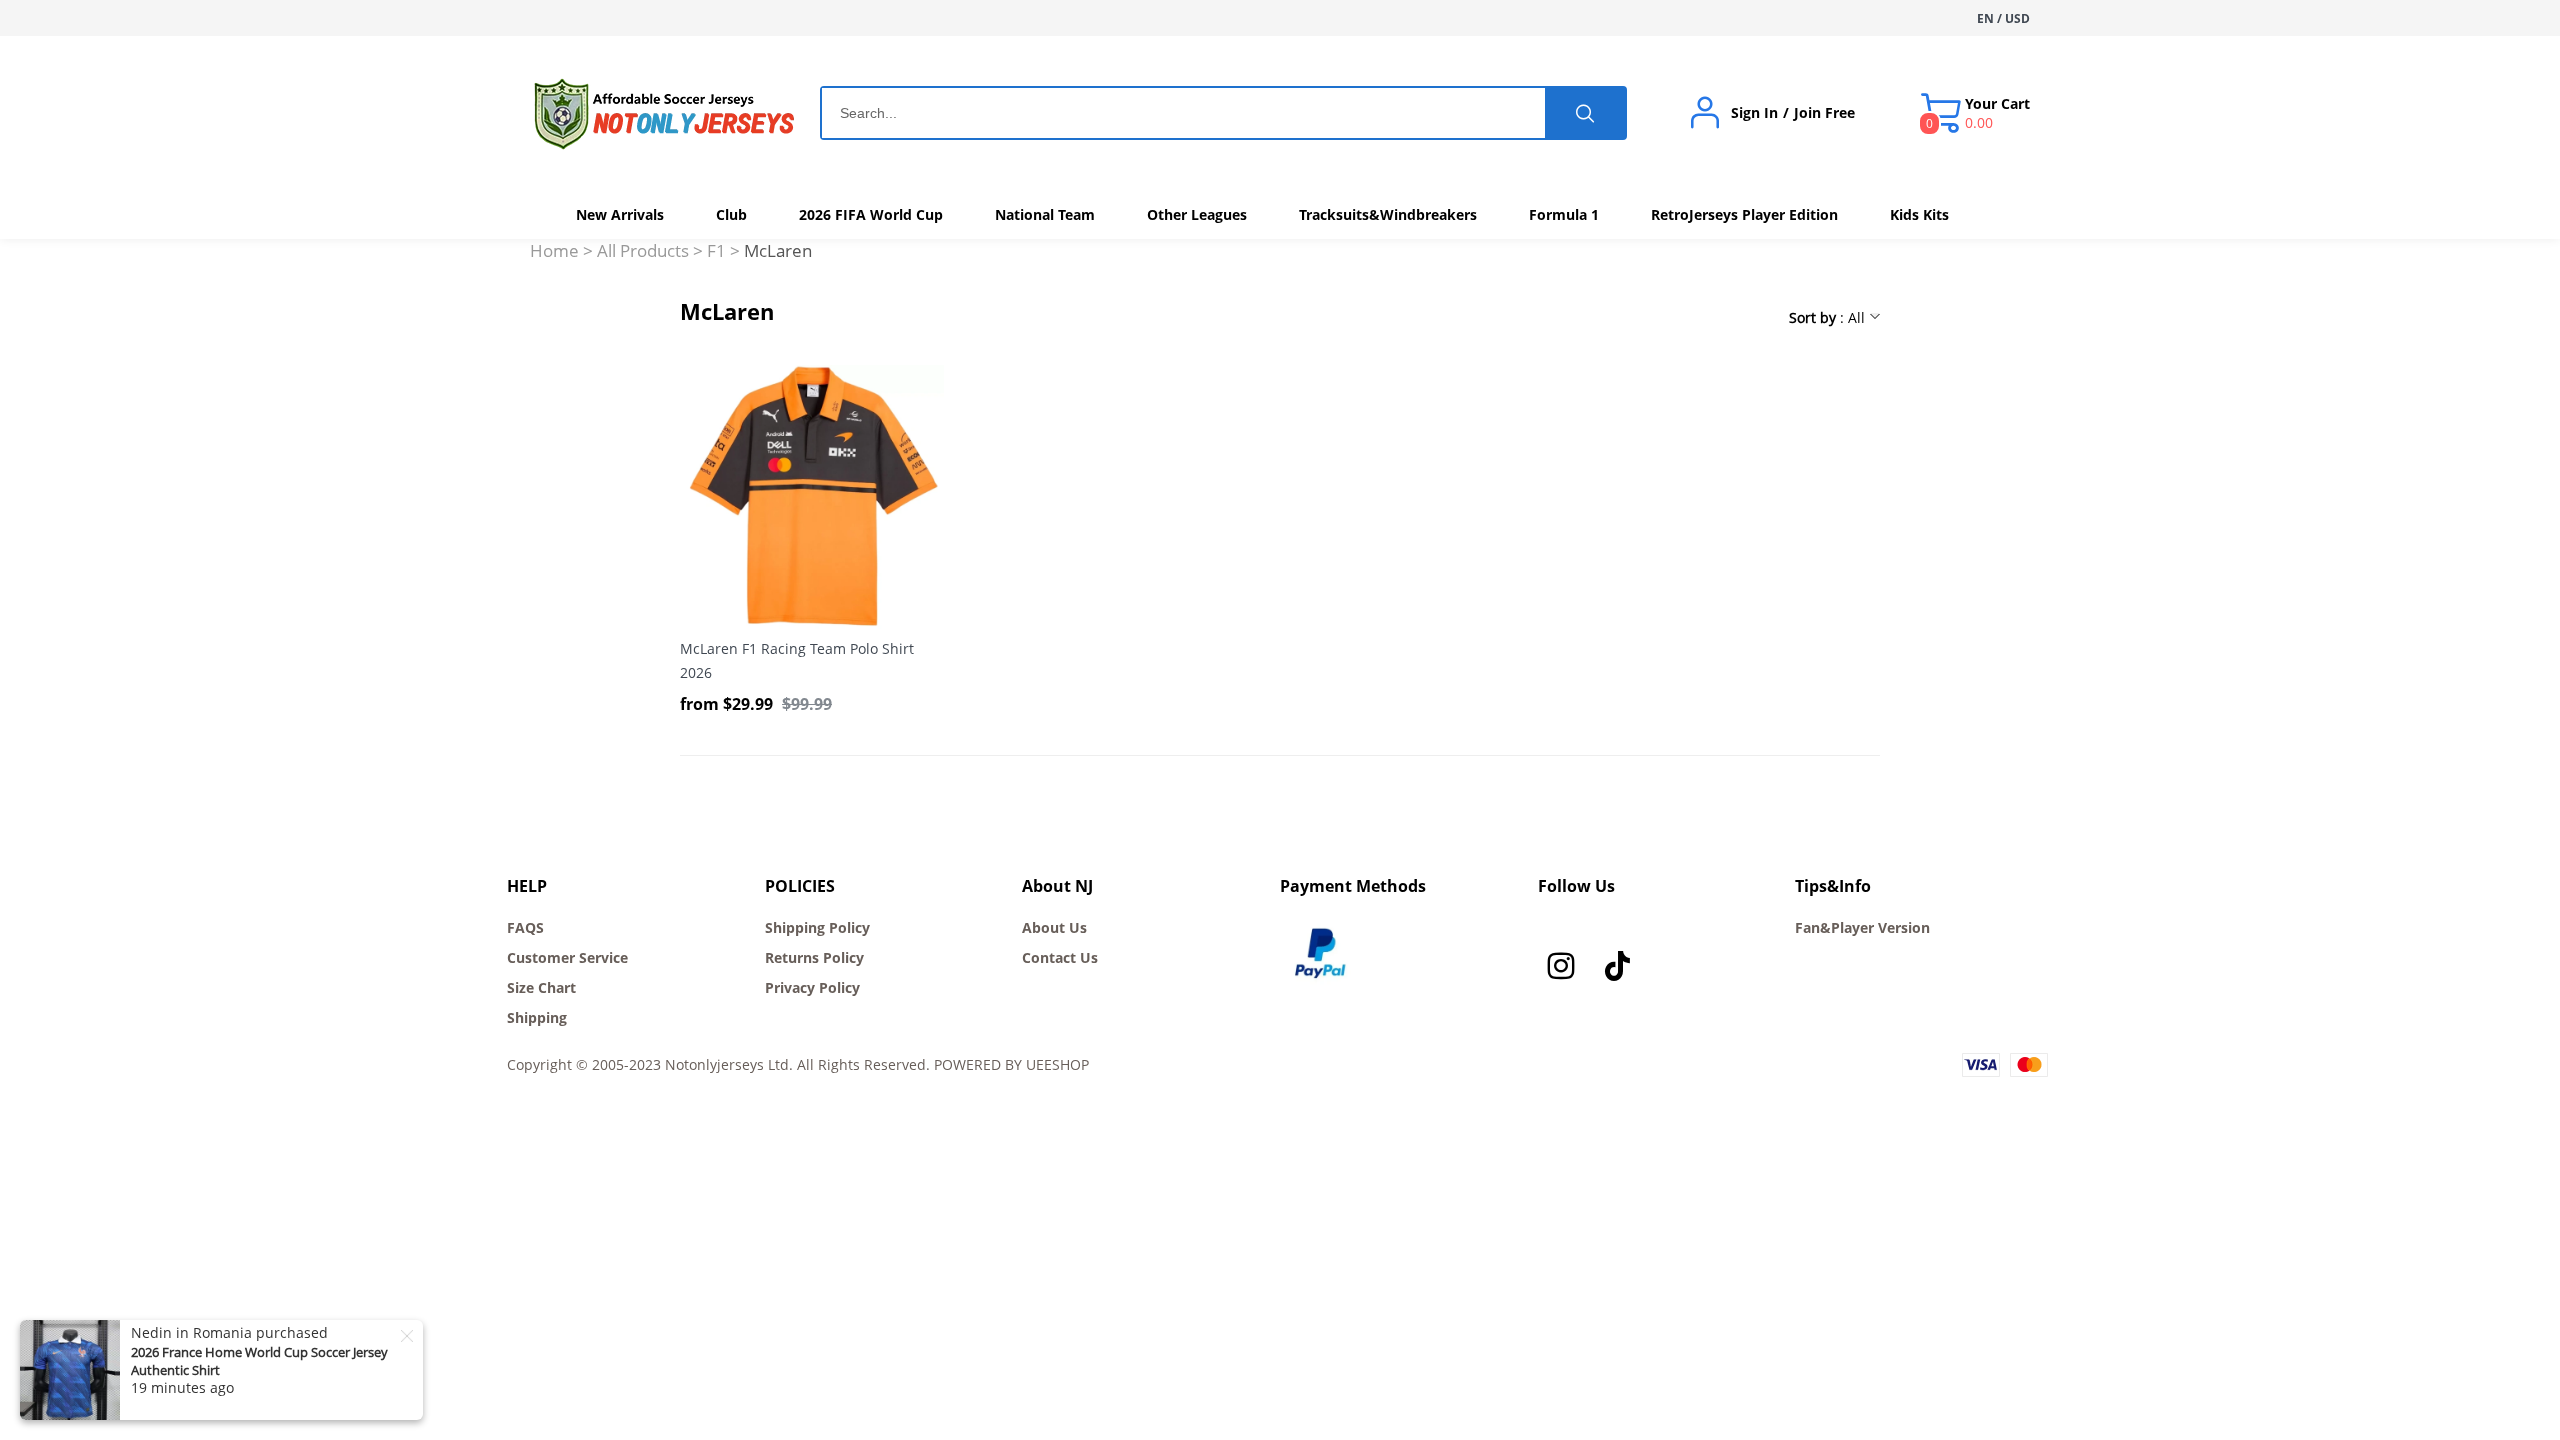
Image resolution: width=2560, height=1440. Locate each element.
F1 (716, 250)
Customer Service (567, 957)
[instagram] (1566, 971)
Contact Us (1060, 957)
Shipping (537, 1017)
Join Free (1824, 113)
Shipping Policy (817, 927)
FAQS (525, 927)
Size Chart (541, 987)
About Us (1054, 927)
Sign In (1754, 113)
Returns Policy (814, 957)
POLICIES (800, 886)
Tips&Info (1833, 886)
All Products (643, 250)
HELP (527, 886)
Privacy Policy (812, 987)
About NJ (1057, 886)
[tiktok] (1622, 971)
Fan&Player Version (1862, 927)
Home (554, 250)
